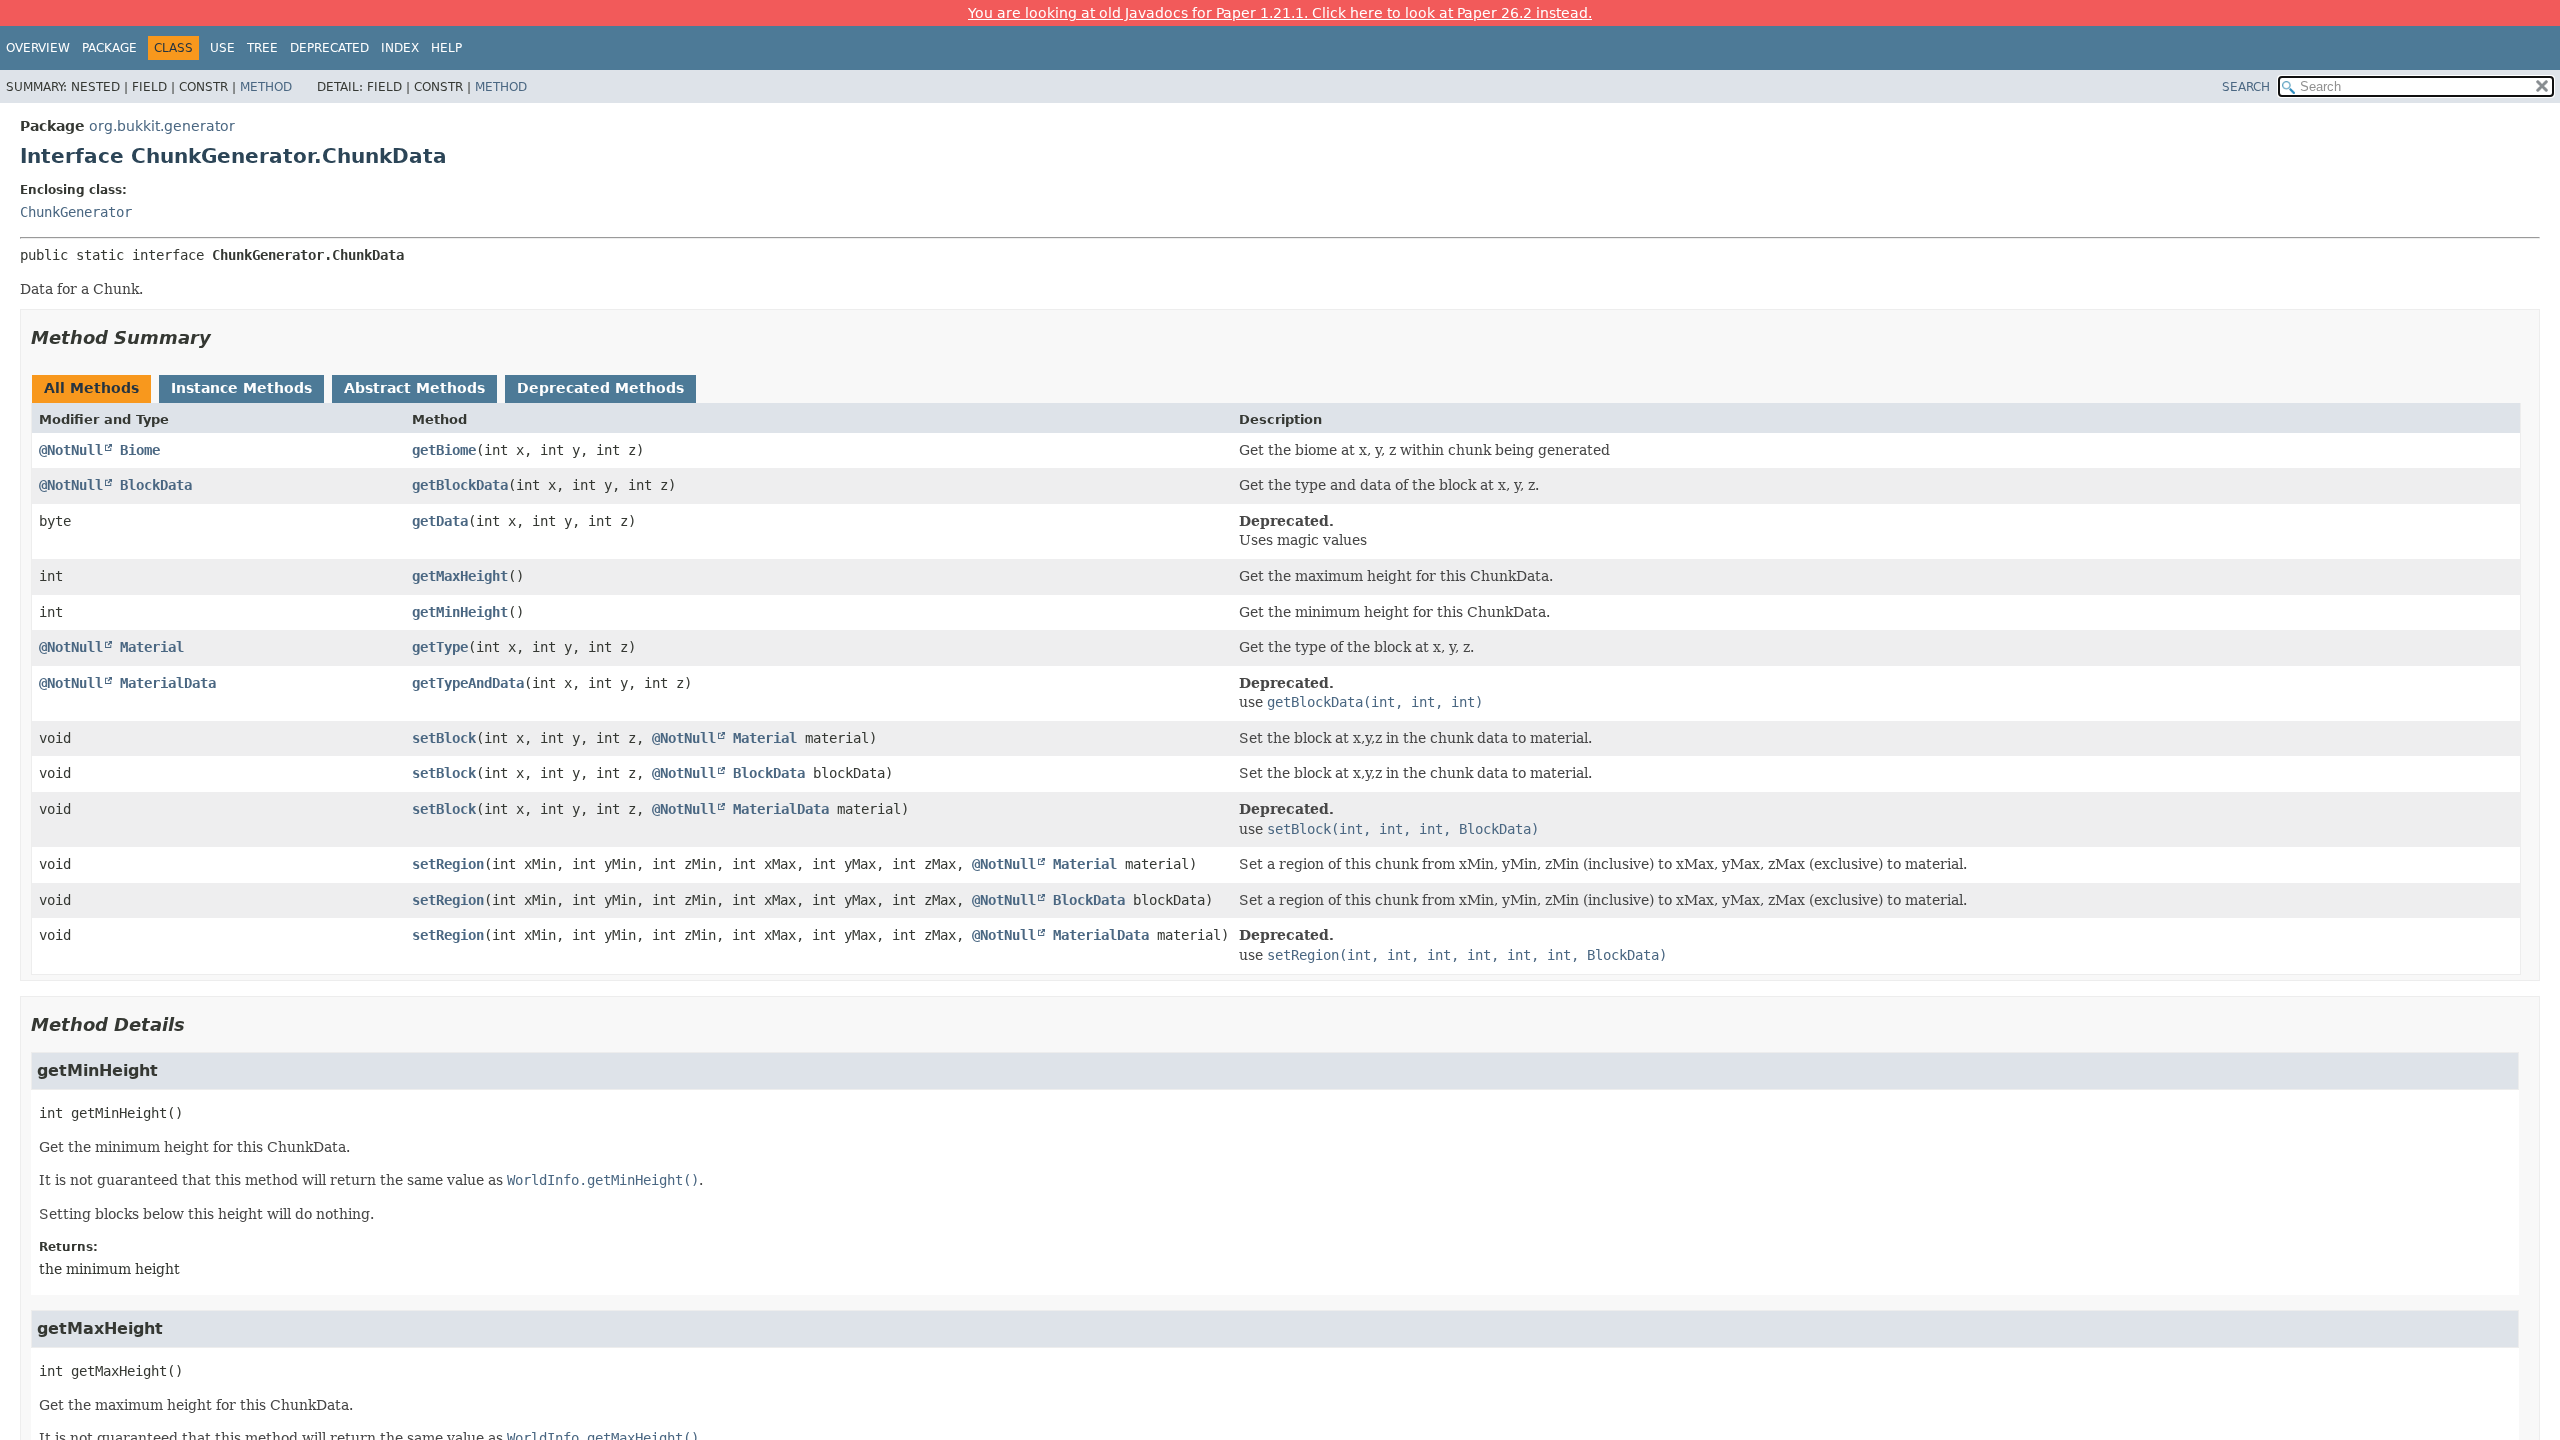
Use (222, 48)
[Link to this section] (225, 337)
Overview (38, 48)
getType (440, 647)
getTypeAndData (468, 683)
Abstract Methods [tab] (414, 388)
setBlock (444, 738)
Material (152, 647)
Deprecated (329, 48)
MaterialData (168, 683)
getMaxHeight (460, 576)
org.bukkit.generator (162, 126)
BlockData (156, 485)
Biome (140, 450)
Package (109, 48)
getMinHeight (460, 612)
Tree (262, 48)
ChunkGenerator (76, 212)
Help (446, 48)
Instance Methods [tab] (241, 388)
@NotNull (71, 450)
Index (400, 48)
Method (266, 87)
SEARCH (2246, 87)
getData (440, 521)
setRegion (448, 864)
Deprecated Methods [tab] (600, 388)
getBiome (444, 450)
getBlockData (460, 485)
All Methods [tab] (91, 388)
